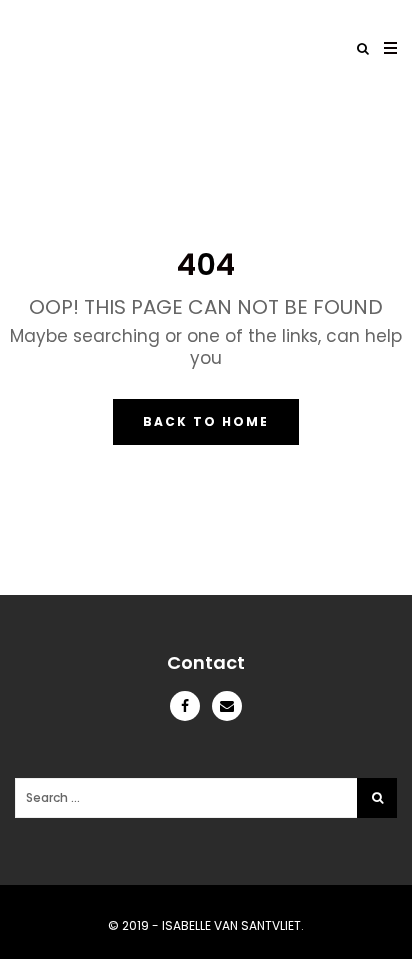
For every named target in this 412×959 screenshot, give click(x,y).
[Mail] (227, 706)
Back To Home (206, 421)
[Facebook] (191, 706)
